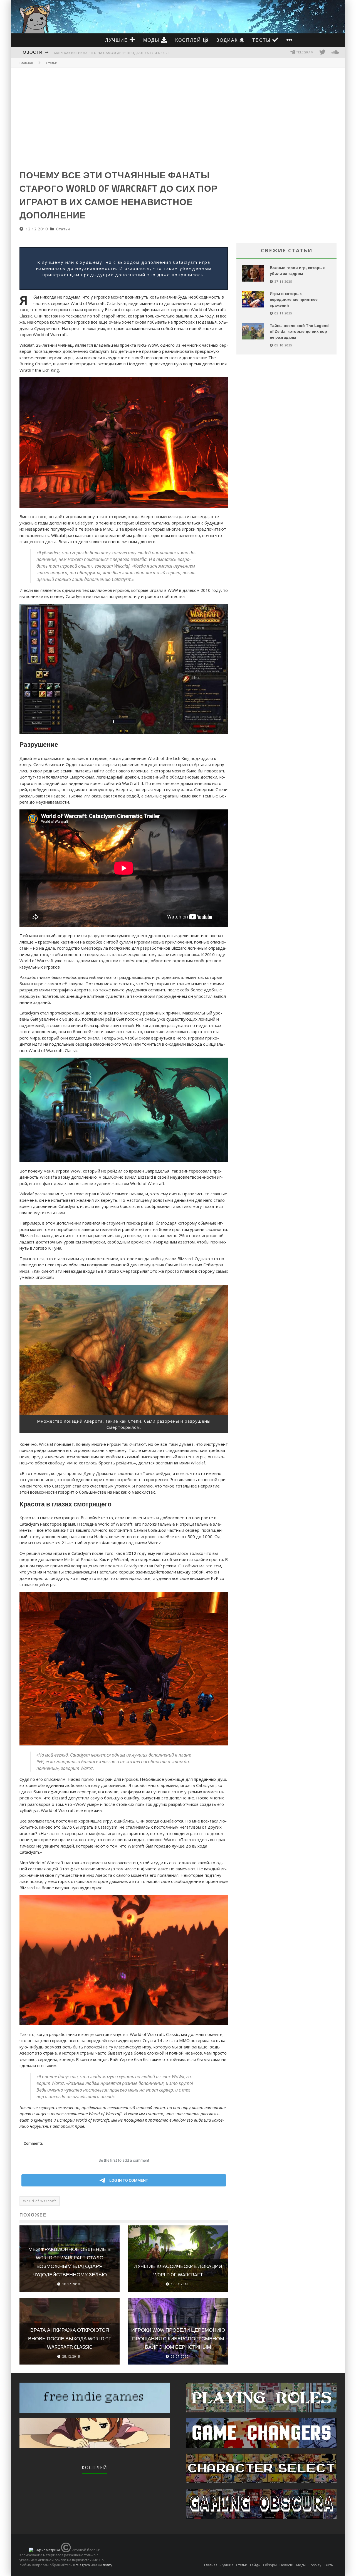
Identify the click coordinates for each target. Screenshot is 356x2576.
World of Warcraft (40, 2201)
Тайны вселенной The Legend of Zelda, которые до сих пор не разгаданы (299, 331)
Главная (26, 63)
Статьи (63, 229)
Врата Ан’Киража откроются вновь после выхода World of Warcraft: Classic (70, 2338)
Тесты (262, 40)
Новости (31, 52)
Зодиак (228, 40)
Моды (152, 40)
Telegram (305, 52)
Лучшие (117, 40)
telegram (83, 2565)
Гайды (255, 2565)
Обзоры (270, 2565)
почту (107, 2565)
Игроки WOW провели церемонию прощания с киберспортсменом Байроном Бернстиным (178, 2338)
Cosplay (315, 2565)
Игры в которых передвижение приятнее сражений (294, 299)
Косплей (189, 40)
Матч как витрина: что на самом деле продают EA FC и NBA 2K (112, 53)
